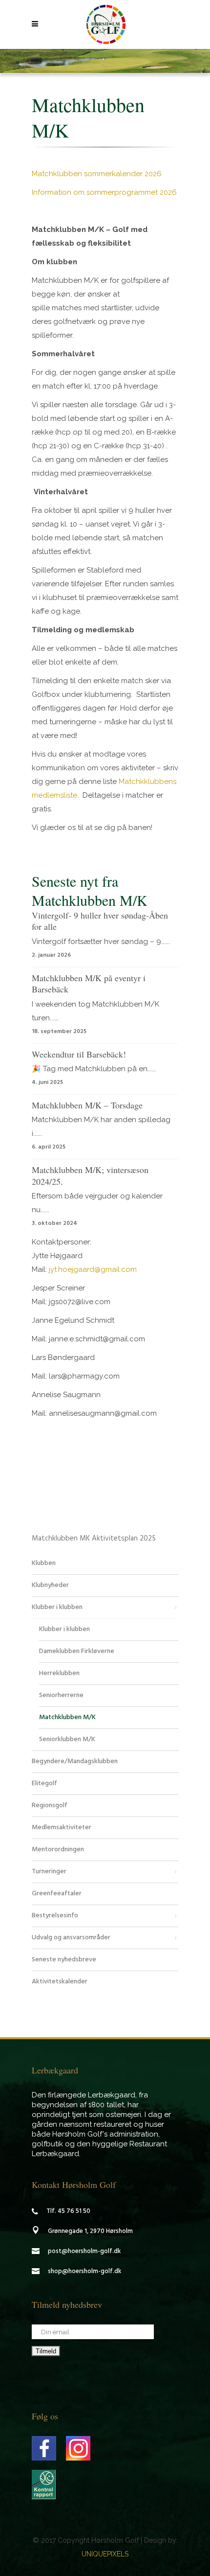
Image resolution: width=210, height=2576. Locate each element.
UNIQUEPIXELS (105, 2554)
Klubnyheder (50, 1585)
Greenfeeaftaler (57, 1894)
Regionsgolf (50, 1805)
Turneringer (49, 1872)
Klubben (44, 1563)
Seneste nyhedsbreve (64, 1960)
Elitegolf (44, 1783)
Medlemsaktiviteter (62, 1828)
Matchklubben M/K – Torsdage (87, 1105)
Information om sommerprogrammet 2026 (104, 192)
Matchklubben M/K (67, 1717)
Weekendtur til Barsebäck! (79, 1054)
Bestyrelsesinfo (55, 1916)
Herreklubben (59, 1673)
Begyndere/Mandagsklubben (75, 1761)
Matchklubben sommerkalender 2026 (97, 174)
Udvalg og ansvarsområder (71, 1938)
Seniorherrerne (61, 1695)
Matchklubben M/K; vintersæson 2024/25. (90, 1175)
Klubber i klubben (57, 1607)
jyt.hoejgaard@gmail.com (92, 1269)
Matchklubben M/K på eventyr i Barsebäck (89, 983)
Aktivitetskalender (60, 1982)
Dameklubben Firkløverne (77, 1651)
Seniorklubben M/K (67, 1739)
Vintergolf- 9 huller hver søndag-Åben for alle (100, 921)
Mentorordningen (58, 1850)
